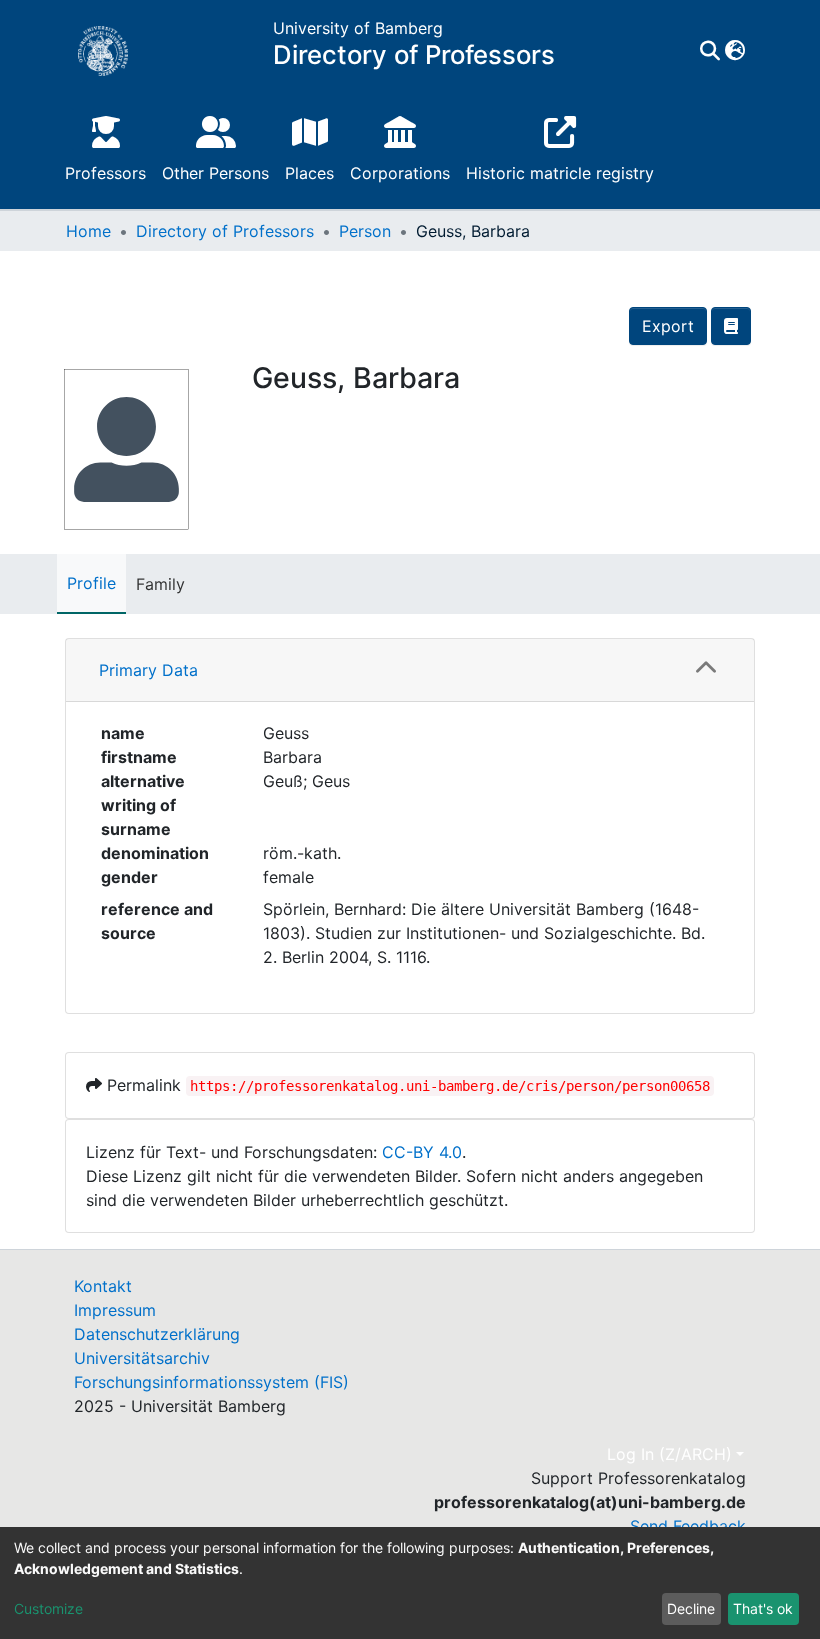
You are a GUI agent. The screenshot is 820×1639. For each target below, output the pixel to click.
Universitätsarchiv (142, 1358)
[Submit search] (709, 51)
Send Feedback (688, 1526)
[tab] (410, 670)
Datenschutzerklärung (157, 1334)
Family (160, 584)
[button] (734, 51)
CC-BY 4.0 (422, 1152)
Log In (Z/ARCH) (669, 1454)
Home (88, 231)
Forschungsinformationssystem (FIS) (211, 1382)
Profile (91, 583)
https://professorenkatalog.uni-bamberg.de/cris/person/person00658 (450, 1086)
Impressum (115, 1310)
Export (668, 326)
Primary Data (148, 670)
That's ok (763, 1608)
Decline (691, 1608)
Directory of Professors (225, 231)
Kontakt (103, 1286)
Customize (48, 1608)
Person (365, 231)
